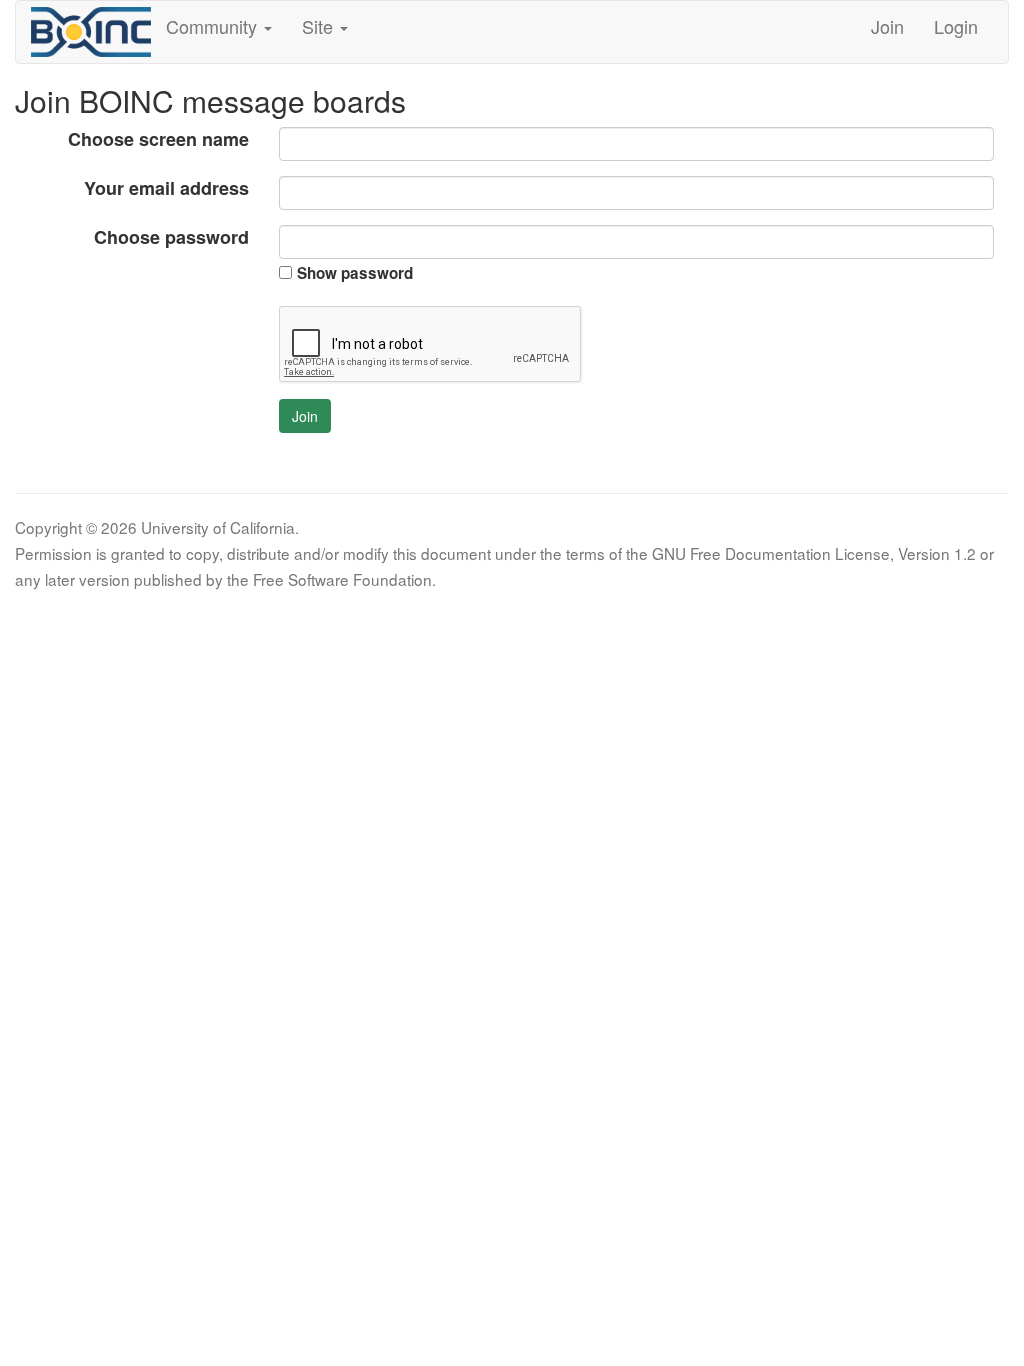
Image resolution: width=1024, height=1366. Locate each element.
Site (320, 26)
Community (214, 26)
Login (956, 26)
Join (887, 26)
